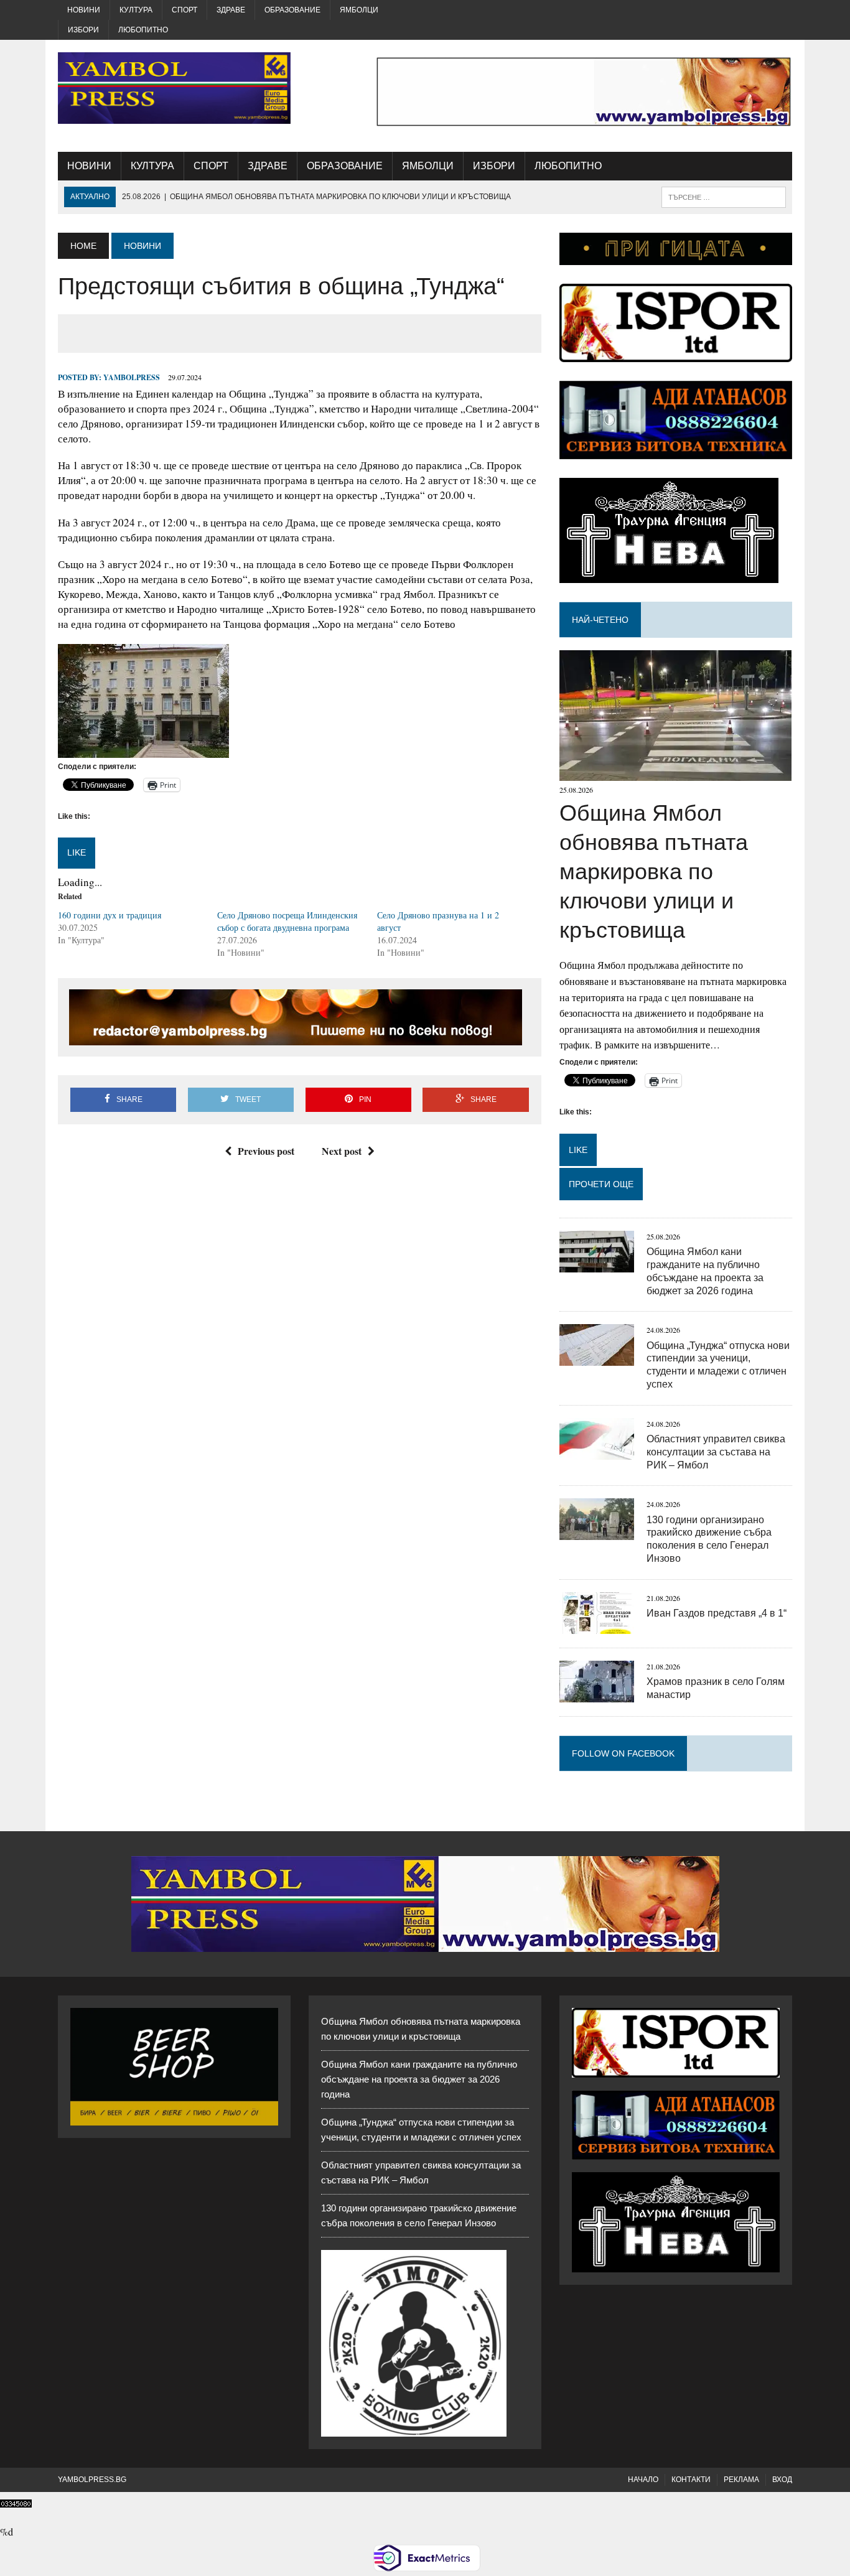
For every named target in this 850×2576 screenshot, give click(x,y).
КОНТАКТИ (691, 2480)
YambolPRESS (132, 377)
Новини (84, 10)
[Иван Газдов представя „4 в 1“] (597, 1626)
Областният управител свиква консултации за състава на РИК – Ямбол (716, 1452)
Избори (83, 30)
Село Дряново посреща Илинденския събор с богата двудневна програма (287, 921)
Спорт (184, 10)
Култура (136, 10)
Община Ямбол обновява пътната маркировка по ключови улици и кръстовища (654, 871)
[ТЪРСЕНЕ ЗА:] (724, 196)
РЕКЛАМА (741, 2480)
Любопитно (143, 30)
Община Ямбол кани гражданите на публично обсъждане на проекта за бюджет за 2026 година (419, 2079)
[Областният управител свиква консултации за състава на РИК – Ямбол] (597, 1451)
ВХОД (782, 2480)
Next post (342, 1151)
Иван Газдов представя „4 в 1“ (717, 1613)
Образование (292, 10)
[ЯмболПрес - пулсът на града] (174, 88)
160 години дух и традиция (110, 915)
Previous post (266, 1151)
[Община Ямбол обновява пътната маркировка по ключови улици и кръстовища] (675, 773)
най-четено (600, 620)
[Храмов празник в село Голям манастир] (597, 1694)
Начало (643, 2480)
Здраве (231, 10)
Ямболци (359, 10)
